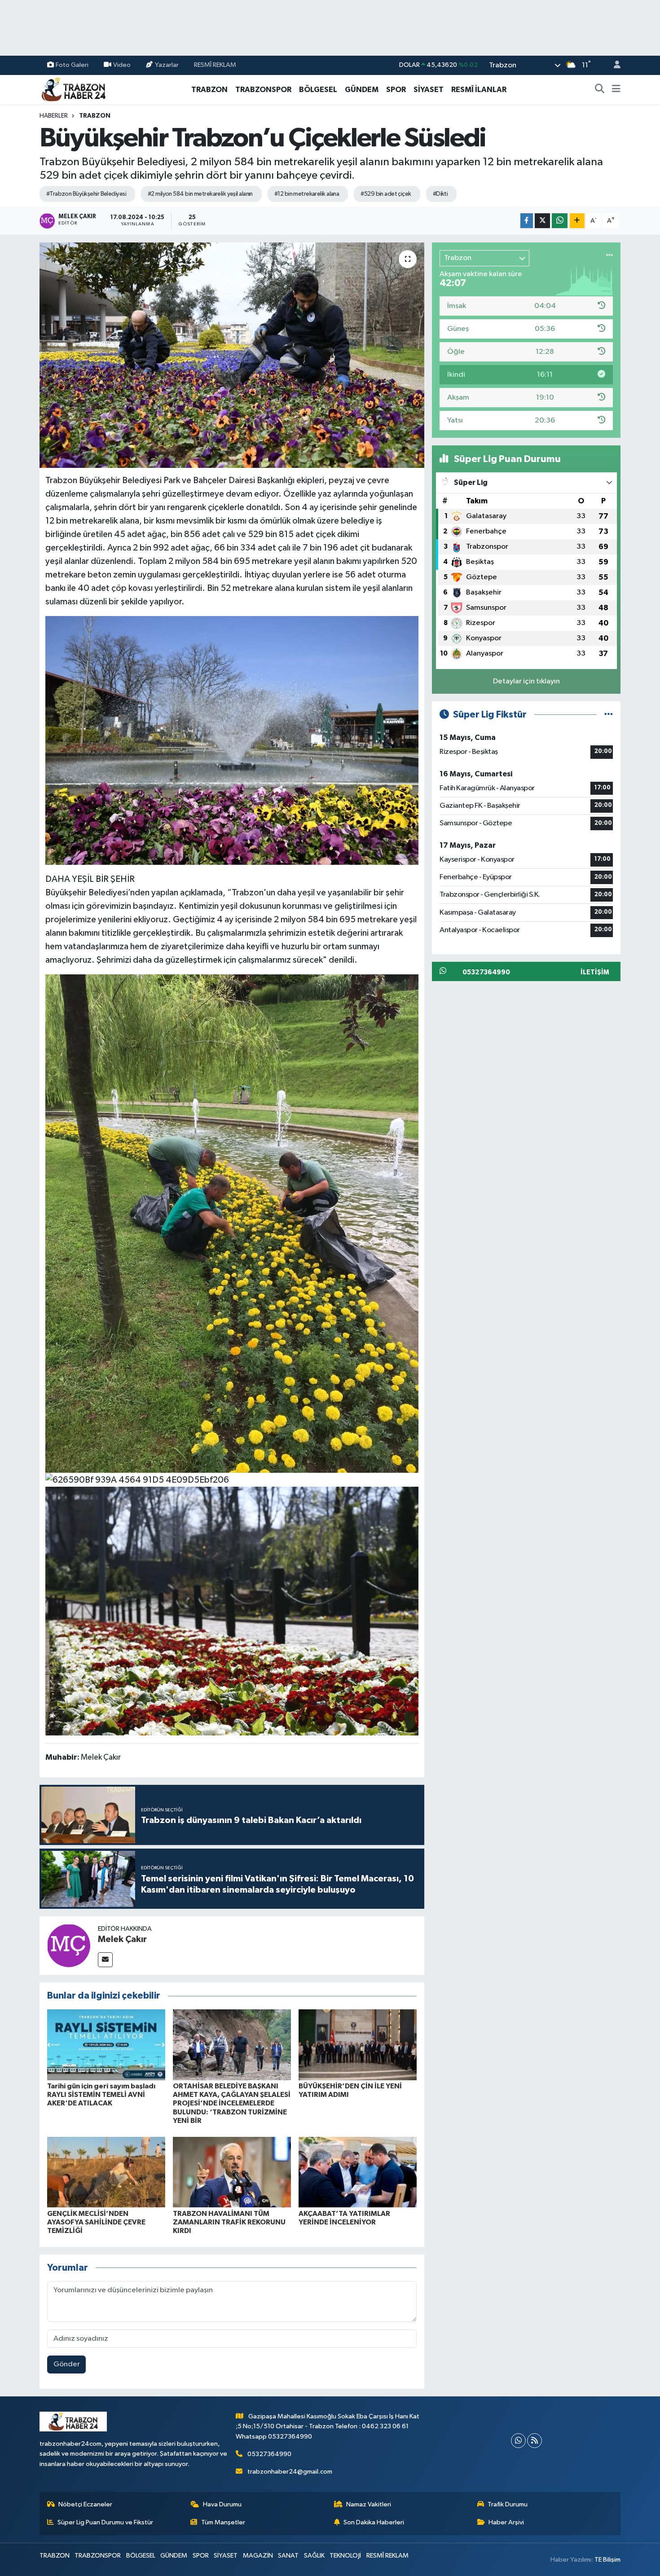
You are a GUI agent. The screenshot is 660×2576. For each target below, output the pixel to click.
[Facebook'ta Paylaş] (527, 221)
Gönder (67, 2364)
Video (122, 65)
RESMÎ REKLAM (215, 65)
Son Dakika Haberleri (374, 2522)
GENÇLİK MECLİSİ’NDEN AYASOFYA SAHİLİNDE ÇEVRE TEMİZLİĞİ (96, 2222)
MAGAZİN (258, 2556)
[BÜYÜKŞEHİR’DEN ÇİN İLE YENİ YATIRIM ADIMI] (358, 2045)
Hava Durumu (222, 2504)
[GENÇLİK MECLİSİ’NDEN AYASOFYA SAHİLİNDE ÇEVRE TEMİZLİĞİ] (106, 2172)
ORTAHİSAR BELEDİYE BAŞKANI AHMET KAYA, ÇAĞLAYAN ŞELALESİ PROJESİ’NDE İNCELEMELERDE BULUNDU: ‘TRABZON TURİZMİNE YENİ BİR (232, 2103)
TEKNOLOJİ (345, 2556)
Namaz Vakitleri (369, 2504)
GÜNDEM (362, 90)
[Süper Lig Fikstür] (609, 715)
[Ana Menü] (616, 90)
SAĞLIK (314, 2556)
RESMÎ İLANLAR (479, 90)
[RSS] (535, 2441)
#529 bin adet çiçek (386, 194)
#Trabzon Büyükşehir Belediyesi (86, 194)
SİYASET (429, 90)
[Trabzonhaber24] (73, 89)
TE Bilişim (607, 2560)
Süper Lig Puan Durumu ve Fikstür (105, 2522)
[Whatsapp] (518, 2441)
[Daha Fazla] (577, 221)
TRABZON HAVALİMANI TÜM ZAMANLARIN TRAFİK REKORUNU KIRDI (229, 2222)
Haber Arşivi (506, 2522)
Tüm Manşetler (223, 2522)
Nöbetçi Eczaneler (85, 2504)
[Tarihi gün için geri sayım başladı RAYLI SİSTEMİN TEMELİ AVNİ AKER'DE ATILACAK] (106, 2045)
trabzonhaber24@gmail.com (290, 2472)
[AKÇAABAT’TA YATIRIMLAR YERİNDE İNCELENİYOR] (358, 2172)
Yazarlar (167, 65)
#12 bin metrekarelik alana (307, 194)
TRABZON (209, 90)
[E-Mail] (105, 1960)
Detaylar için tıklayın (526, 681)
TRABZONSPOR (263, 90)
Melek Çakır (122, 1939)
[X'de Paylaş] (542, 221)
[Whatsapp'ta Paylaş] (560, 221)
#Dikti (440, 194)
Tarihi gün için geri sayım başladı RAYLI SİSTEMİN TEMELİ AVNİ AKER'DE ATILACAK (101, 2095)
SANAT (288, 2556)
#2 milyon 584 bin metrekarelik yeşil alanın (200, 194)
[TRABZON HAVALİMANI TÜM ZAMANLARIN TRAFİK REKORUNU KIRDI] (232, 2172)
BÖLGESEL (318, 90)
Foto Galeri (72, 65)
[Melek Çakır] (69, 1945)
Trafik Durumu (508, 2504)
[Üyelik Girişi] (613, 65)
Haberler (54, 116)
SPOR (396, 90)
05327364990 (269, 2454)
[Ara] (600, 90)
